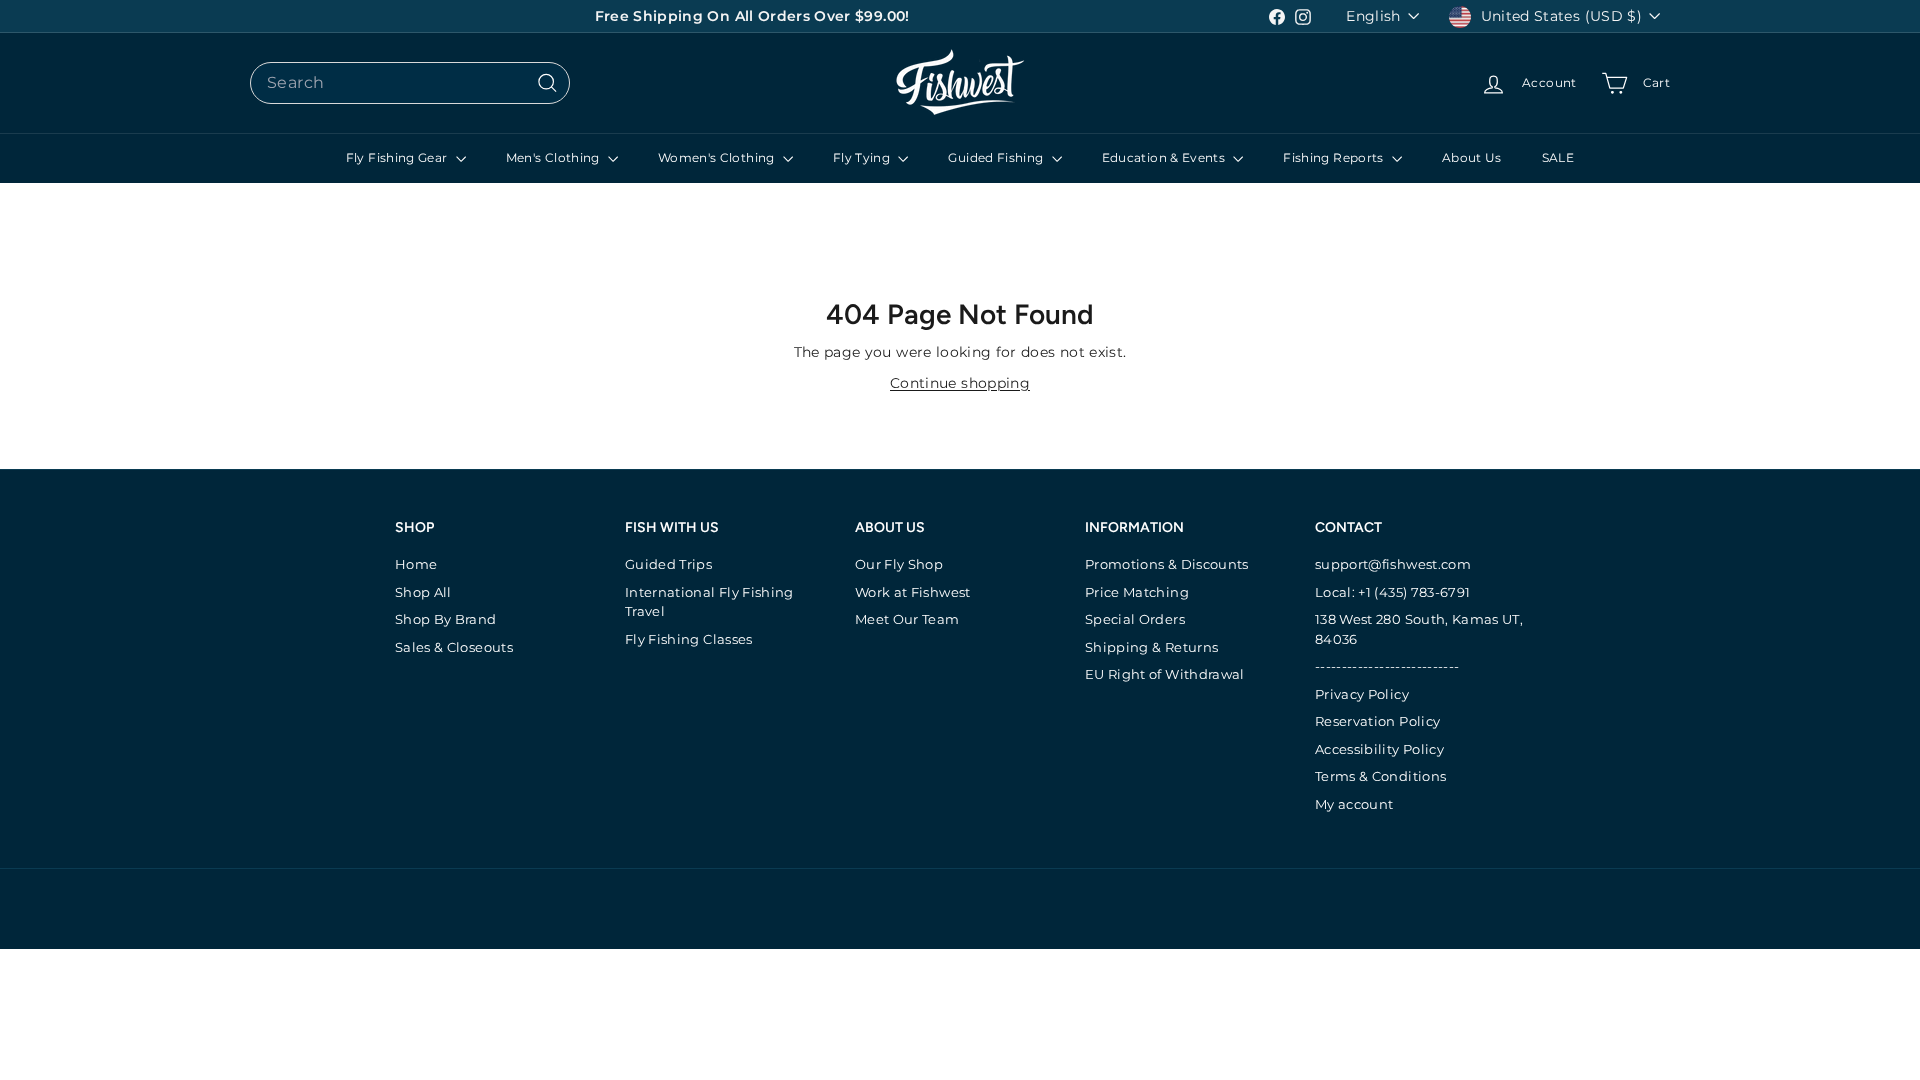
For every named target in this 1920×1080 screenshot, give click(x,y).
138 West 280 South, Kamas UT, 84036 (1419, 629)
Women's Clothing (718, 157)
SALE (1558, 157)
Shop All (423, 592)
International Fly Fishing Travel (709, 602)
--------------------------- (1387, 666)
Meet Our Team (907, 619)
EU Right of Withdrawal (1165, 674)
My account (1354, 804)
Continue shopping (960, 383)
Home (416, 564)
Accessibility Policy (1379, 749)
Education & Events (1165, 157)
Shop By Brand (446, 619)
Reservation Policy (1377, 721)
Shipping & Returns (1151, 647)
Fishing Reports (1335, 157)
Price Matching (1137, 592)
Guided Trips (668, 564)
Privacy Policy (1362, 694)
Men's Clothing (554, 157)
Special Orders (1135, 619)
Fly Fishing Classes (689, 639)
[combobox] (410, 83)
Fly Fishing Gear (398, 157)
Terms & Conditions (1380, 776)
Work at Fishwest (913, 592)
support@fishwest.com (1393, 564)
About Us (1472, 157)
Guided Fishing (997, 157)
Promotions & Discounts (1167, 564)
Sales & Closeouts (454, 647)
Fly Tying (863, 157)
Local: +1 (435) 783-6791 (1392, 592)
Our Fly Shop (899, 564)
